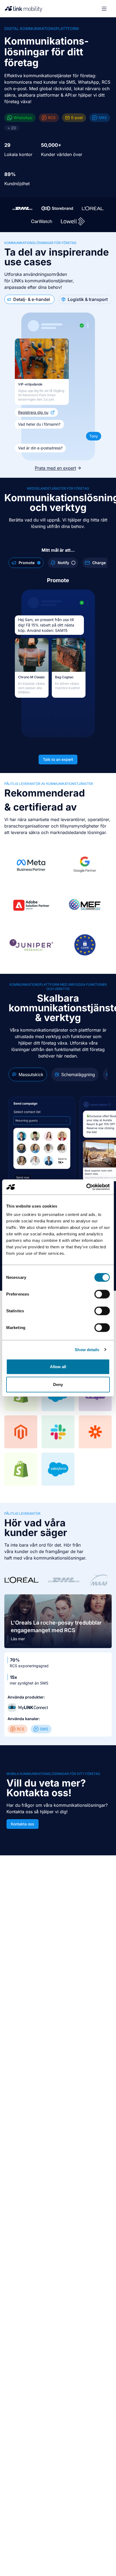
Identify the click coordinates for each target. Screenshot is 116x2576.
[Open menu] (104, 9)
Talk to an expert (58, 759)
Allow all (58, 1367)
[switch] (102, 1294)
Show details (87, 1349)
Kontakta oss (23, 1824)
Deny (58, 1384)
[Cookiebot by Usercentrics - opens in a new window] (86, 1187)
